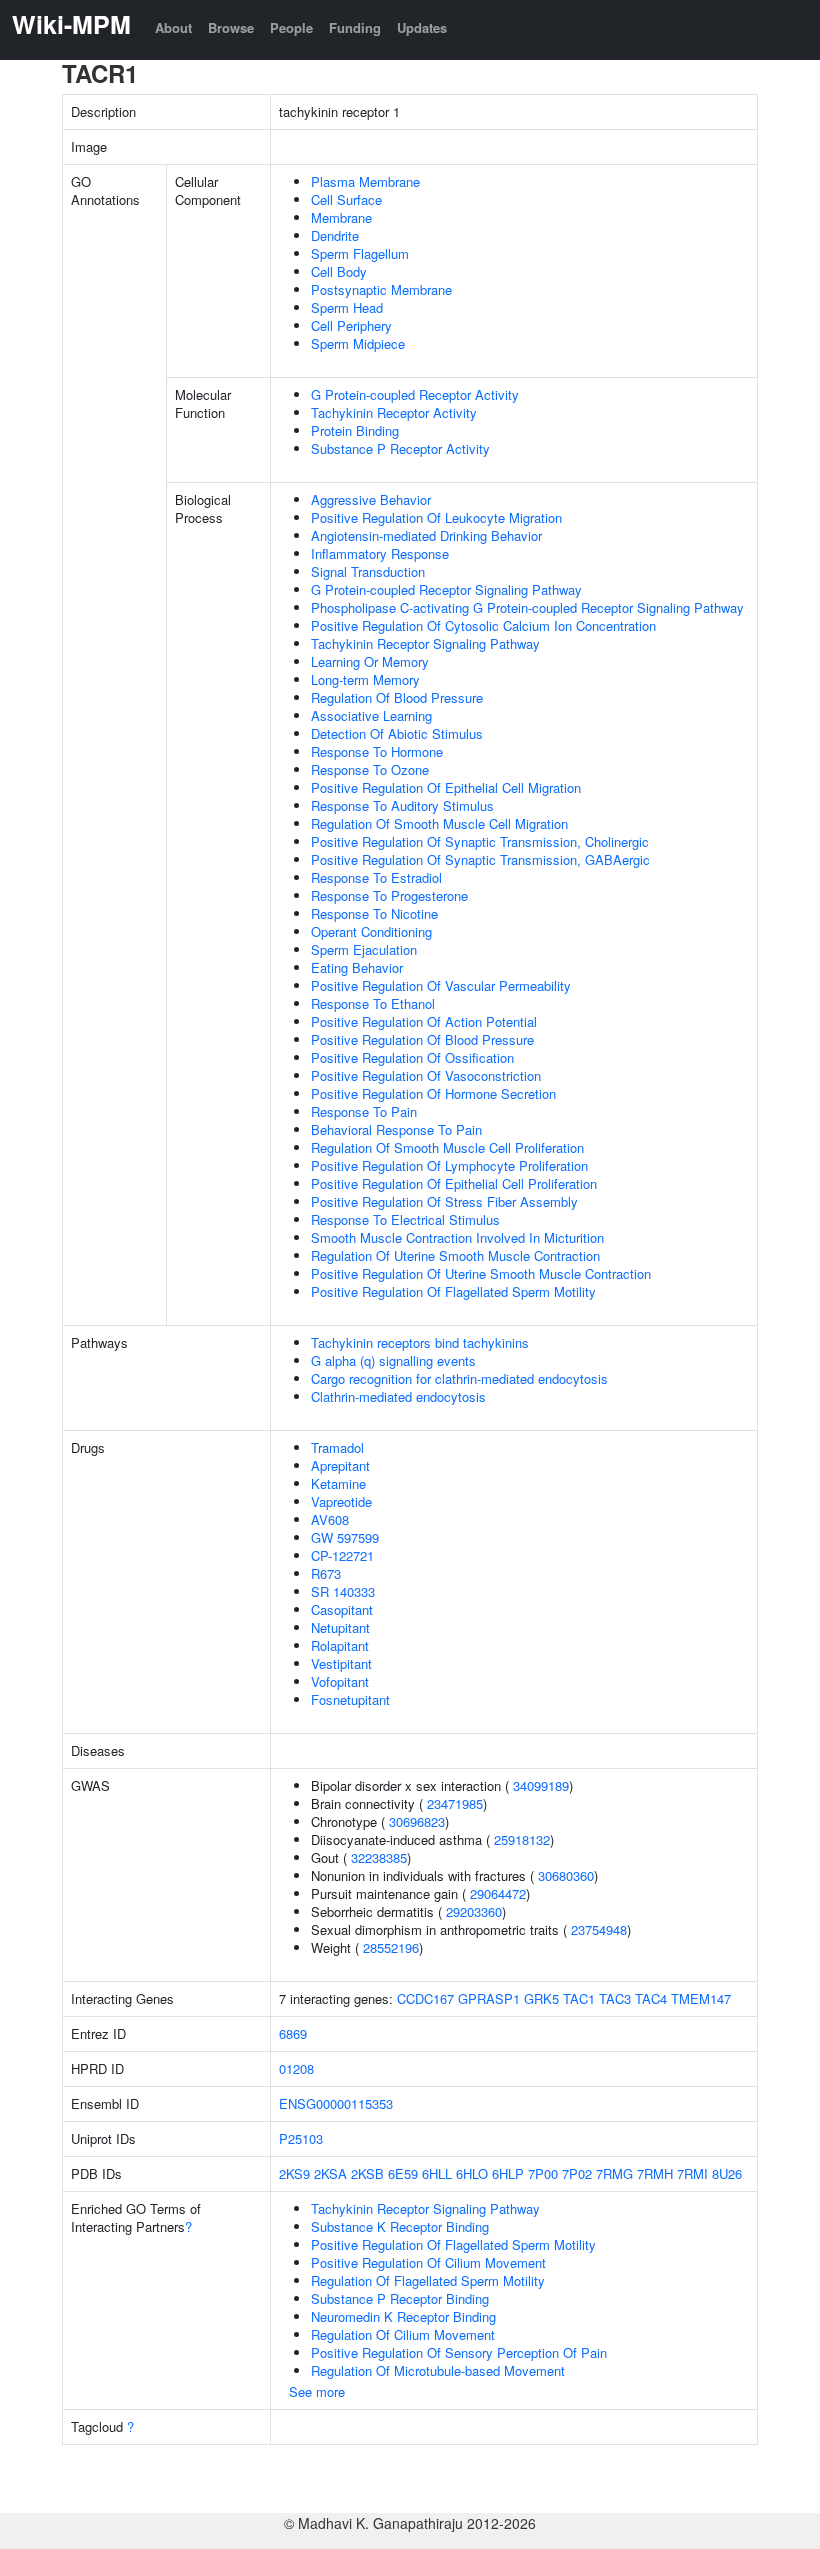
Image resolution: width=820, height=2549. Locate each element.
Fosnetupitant (350, 1699)
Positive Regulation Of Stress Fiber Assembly (444, 1201)
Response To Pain (364, 1111)
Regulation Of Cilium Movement (403, 2334)
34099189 (541, 1785)
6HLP (508, 2173)
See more (317, 2391)
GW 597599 (345, 1537)
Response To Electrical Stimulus (405, 1219)
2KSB (367, 2173)
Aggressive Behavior (371, 499)
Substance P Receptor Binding (400, 2298)
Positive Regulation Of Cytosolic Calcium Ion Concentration (483, 625)
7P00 (543, 2173)
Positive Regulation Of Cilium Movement (428, 2262)
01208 (296, 2068)
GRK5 (541, 1998)
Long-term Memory (365, 679)
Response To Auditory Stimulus (402, 805)
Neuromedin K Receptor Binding (403, 2316)
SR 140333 (343, 1591)
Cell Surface (346, 199)
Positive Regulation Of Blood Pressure (422, 1039)
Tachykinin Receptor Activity (394, 412)
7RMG (614, 2173)
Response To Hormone (377, 751)
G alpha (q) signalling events (393, 1360)
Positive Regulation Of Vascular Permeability (441, 985)
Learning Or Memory (370, 661)
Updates (422, 27)
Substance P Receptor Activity (400, 448)
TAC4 (651, 1998)
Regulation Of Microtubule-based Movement (438, 2370)
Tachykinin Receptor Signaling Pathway (425, 643)
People (291, 27)
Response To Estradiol (376, 877)
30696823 (417, 1821)
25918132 (522, 1839)
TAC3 (615, 1998)
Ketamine (338, 1483)
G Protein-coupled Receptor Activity (415, 394)
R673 (326, 1573)
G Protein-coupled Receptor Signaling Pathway (446, 589)
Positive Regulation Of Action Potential (424, 1021)
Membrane (341, 217)
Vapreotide (341, 1501)
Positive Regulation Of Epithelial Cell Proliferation (454, 1183)
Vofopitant (340, 1681)
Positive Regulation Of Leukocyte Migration (436, 517)
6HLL (437, 2173)
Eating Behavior (357, 967)
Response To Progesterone (389, 895)
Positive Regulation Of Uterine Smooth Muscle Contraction (481, 1273)
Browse (231, 27)
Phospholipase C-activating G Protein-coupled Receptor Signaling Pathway (527, 607)
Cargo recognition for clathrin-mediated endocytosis (459, 1378)
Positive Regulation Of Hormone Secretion (433, 1093)
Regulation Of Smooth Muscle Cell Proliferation (447, 1147)
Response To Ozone (370, 769)
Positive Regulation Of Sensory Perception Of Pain (459, 2352)
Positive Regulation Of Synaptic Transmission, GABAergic (480, 859)
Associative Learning (371, 715)
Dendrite (335, 235)
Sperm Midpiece (358, 343)
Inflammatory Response (380, 553)
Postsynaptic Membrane (381, 289)
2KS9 (294, 2173)
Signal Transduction (368, 571)
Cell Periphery (351, 325)
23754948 (599, 1929)
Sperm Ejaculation (364, 949)
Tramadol (337, 1447)
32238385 (379, 1857)
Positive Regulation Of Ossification (412, 1057)
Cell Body (339, 271)
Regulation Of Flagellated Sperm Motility (428, 2280)
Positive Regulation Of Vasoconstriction (426, 1075)
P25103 (301, 2138)
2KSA (330, 2173)
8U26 (727, 2173)
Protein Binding (355, 430)
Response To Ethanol (373, 1003)
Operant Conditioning (371, 931)
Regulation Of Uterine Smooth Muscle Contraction (455, 1255)
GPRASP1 (489, 1998)
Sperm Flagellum (360, 253)
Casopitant (342, 1609)
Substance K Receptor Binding (400, 2226)
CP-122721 (342, 1555)
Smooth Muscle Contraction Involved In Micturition (457, 1237)
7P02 (577, 2173)
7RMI (692, 2173)
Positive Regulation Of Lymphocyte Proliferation (449, 1165)
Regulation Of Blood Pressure (397, 697)
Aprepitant (340, 1465)
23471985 (455, 1803)
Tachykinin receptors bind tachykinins (420, 1342)
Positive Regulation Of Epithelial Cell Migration (446, 787)
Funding (355, 27)
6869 (293, 2033)
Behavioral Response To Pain (396, 1129)
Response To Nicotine (374, 913)
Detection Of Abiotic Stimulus (397, 733)
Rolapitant (340, 1645)
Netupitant (340, 1627)
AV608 (330, 1519)
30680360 (566, 1875)
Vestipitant (341, 1663)
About (173, 27)
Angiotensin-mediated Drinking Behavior (426, 535)
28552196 (391, 1947)
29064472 (498, 1893)
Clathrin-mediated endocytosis (398, 1396)
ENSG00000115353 (336, 2103)
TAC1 (579, 1998)
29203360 (474, 1911)
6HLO (472, 2173)
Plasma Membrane (365, 181)
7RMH (655, 2173)
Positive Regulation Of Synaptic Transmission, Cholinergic (480, 841)
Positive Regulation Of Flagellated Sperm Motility (453, 1291)
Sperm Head (347, 307)
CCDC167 (425, 1998)
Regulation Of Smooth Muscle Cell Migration (439, 823)
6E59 (403, 2173)
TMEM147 (701, 1998)
